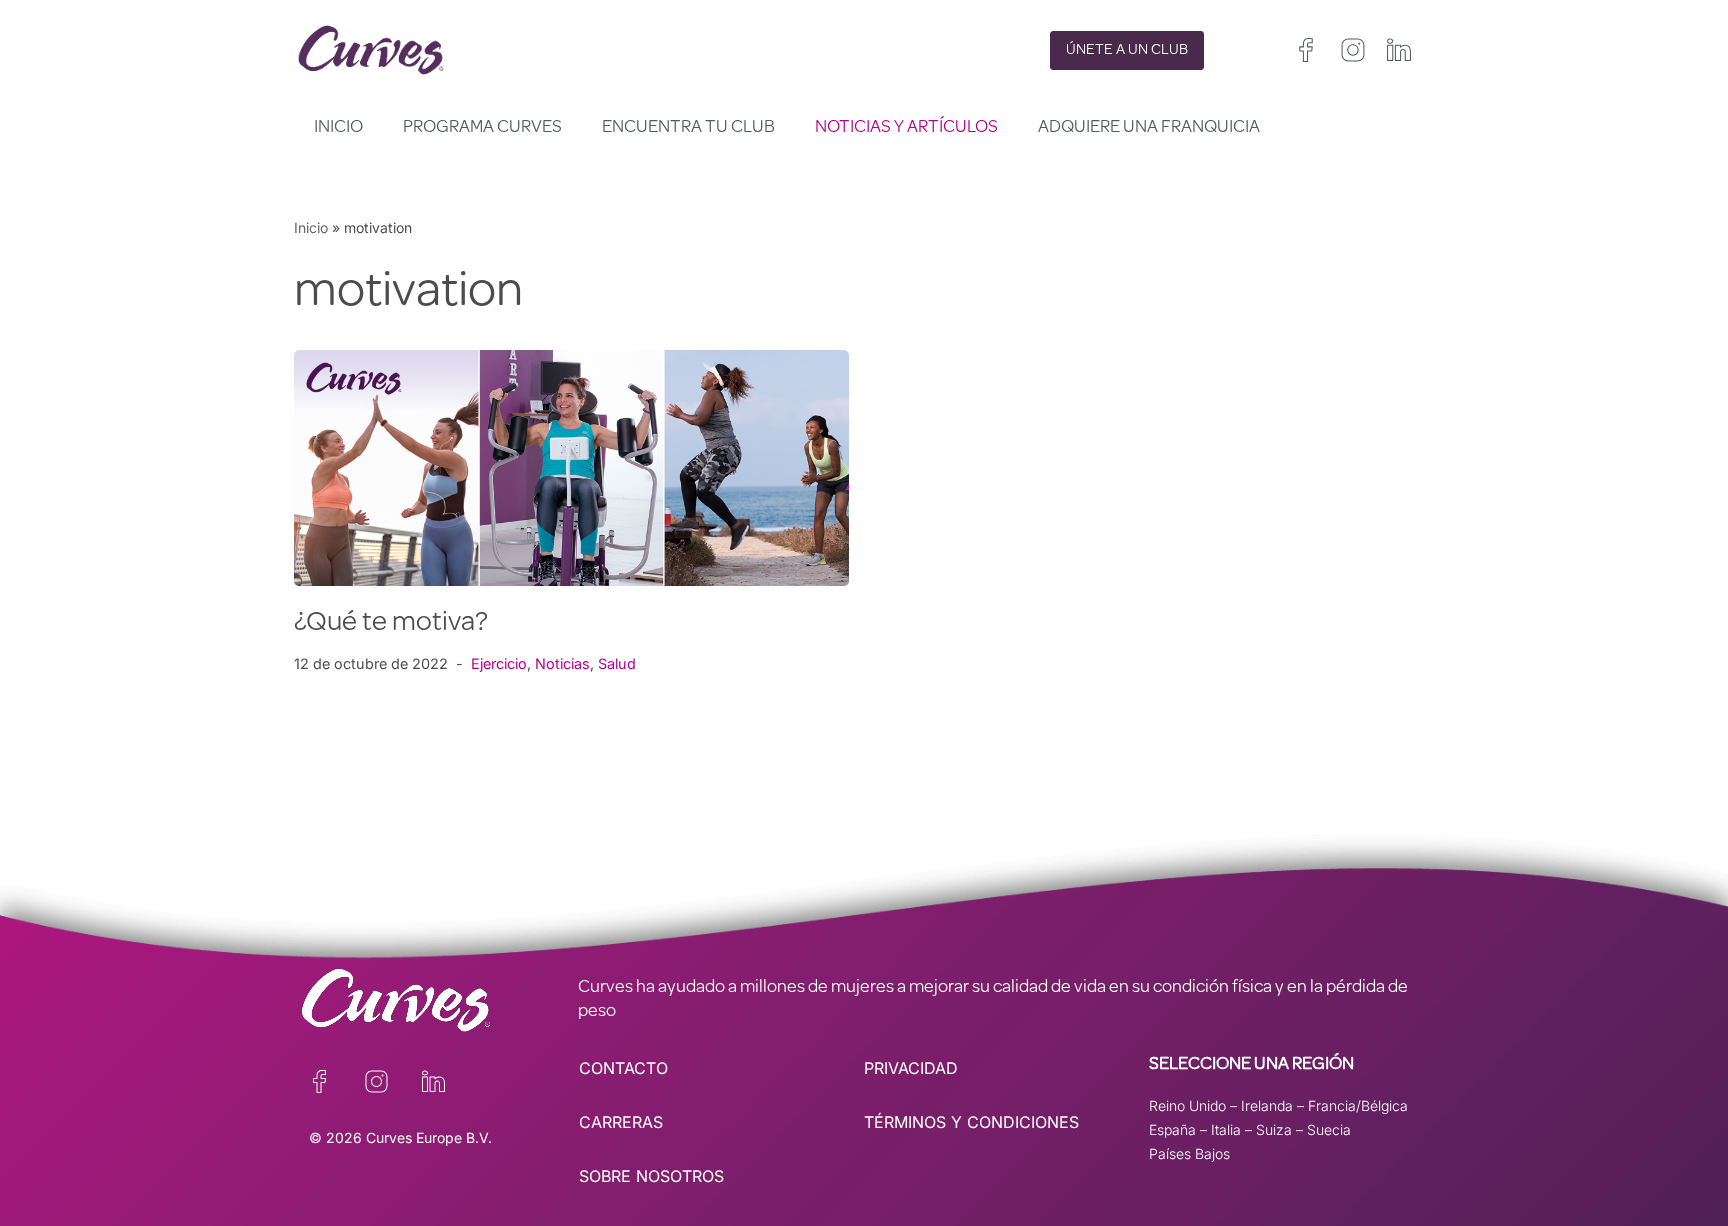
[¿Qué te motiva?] (571, 468)
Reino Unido (1187, 1105)
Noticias (562, 663)
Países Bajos (1189, 1153)
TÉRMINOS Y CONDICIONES (971, 1122)
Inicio (338, 128)
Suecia (1329, 1129)
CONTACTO (623, 1068)
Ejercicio (499, 663)
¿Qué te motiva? (391, 624)
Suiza (1274, 1129)
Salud (617, 663)
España (1172, 1129)
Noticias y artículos (906, 128)
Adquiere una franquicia (1149, 128)
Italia (1226, 1129)
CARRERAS (621, 1122)
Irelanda (1267, 1105)
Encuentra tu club (688, 128)
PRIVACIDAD (911, 1068)
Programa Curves (482, 128)
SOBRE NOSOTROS (651, 1176)
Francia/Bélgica (1358, 1105)
